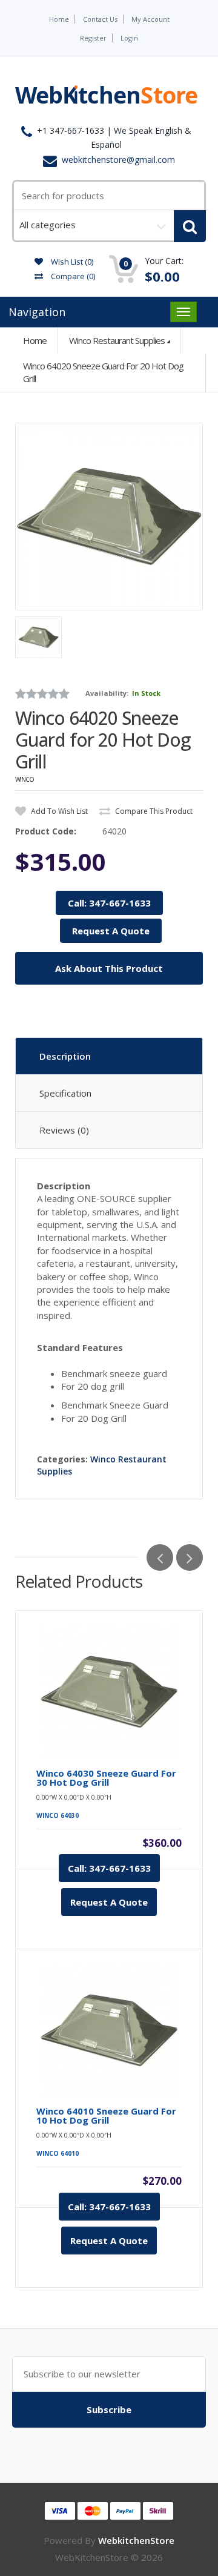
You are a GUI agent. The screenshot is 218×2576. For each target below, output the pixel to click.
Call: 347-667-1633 (109, 903)
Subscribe (109, 2409)
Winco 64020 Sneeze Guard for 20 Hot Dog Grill (103, 372)
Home (59, 19)
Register (93, 38)
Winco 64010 (58, 2153)
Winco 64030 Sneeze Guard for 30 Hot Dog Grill (106, 1778)
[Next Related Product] (190, 1557)
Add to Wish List (58, 811)
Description (65, 1056)
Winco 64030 (58, 1815)
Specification (65, 1093)
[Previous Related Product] (160, 1557)
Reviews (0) (64, 1130)
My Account (150, 19)
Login (129, 38)
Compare (72, 276)
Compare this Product (153, 811)
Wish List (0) (71, 262)
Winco (25, 779)
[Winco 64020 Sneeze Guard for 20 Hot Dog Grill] (109, 517)
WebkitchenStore (136, 2540)
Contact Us (100, 19)
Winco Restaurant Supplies (117, 340)
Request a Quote (109, 1902)
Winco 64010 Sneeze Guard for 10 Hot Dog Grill (106, 2116)
